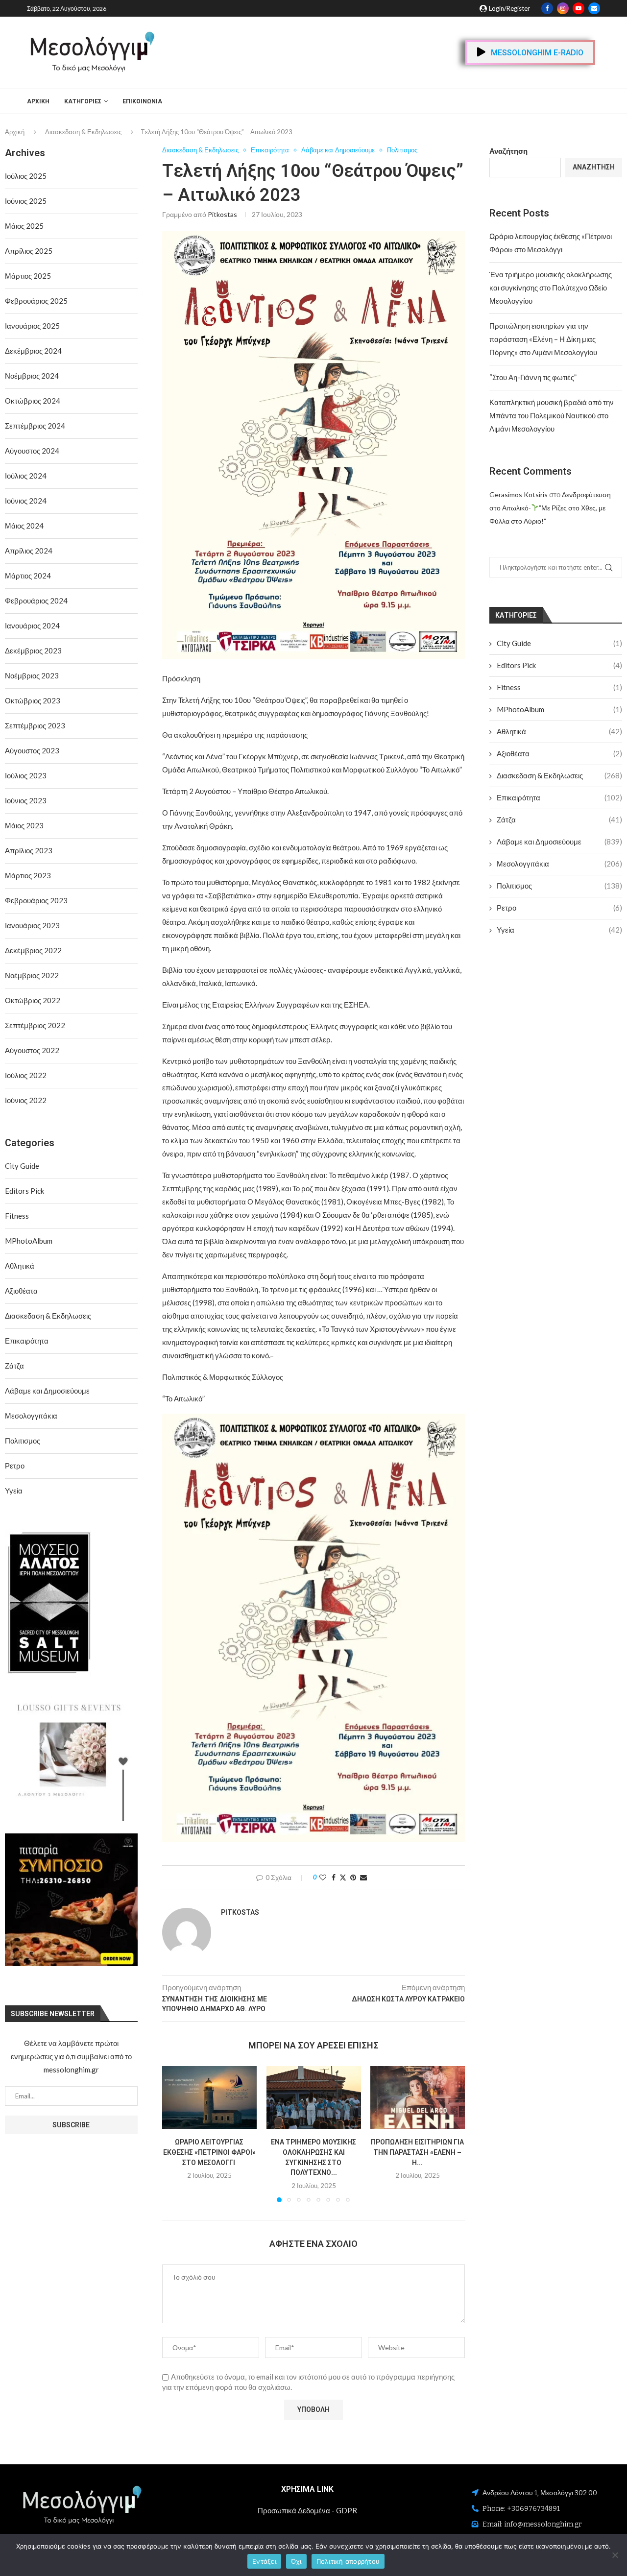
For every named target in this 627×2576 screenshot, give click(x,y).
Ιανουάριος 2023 (32, 925)
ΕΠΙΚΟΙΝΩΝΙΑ (142, 101)
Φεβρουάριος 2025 (36, 301)
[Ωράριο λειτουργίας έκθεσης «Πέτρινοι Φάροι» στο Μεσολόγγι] (209, 2097)
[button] (175, 2134)
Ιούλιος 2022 (26, 1075)
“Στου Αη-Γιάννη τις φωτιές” (533, 377)
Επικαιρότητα (559, 797)
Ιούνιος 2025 (26, 201)
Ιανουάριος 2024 (32, 626)
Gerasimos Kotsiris (518, 494)
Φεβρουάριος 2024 (36, 601)
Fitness (559, 687)
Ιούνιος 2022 (26, 1100)
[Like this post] (323, 1877)
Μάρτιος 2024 (28, 576)
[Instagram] (563, 8)
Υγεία (559, 930)
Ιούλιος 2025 (26, 176)
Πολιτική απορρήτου (348, 2561)
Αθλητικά (559, 731)
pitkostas (222, 214)
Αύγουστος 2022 (32, 1050)
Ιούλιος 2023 (26, 775)
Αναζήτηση (508, 151)
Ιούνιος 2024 (26, 501)
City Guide (559, 643)
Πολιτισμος (559, 886)
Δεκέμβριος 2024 (33, 351)
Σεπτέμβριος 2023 (35, 725)
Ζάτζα (559, 819)
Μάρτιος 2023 (28, 875)
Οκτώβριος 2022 (33, 1000)
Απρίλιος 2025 (29, 251)
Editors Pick (559, 665)
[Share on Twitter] (343, 1877)
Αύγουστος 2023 (32, 750)
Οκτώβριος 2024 (33, 401)
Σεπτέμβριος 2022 (35, 1025)
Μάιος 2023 (24, 825)
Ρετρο (559, 908)
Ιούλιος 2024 (26, 476)
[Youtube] (579, 8)
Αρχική (38, 101)
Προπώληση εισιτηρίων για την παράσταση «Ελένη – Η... (418, 2152)
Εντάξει (264, 2561)
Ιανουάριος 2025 (32, 326)
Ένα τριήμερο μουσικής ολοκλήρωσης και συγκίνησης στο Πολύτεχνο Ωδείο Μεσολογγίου (551, 288)
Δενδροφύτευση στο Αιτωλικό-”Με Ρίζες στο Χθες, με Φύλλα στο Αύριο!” (550, 508)
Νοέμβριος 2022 (32, 975)
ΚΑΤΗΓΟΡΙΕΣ (83, 101)
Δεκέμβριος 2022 (33, 950)
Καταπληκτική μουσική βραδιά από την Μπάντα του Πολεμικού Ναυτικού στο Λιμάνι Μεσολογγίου (552, 415)
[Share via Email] (363, 1877)
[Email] (594, 8)
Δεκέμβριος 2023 (33, 650)
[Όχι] (615, 2555)
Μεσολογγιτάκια (559, 864)
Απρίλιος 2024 (29, 551)
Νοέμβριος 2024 (32, 376)
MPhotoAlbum (559, 709)
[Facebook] (547, 8)
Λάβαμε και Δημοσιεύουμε (559, 842)
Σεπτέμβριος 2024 (35, 426)
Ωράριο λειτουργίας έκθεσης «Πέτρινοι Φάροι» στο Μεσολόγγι (209, 2152)
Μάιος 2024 (24, 526)
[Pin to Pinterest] (353, 1877)
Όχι (296, 2561)
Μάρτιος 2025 (28, 276)
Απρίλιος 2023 (29, 850)
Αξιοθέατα (559, 753)
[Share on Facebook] (334, 1877)
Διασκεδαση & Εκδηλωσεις (83, 132)
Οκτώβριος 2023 (33, 700)
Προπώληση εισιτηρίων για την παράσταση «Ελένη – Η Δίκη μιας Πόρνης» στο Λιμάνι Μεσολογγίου (543, 339)
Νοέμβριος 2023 (32, 675)
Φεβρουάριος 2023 (36, 900)
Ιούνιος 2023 (26, 800)
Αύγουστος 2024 (32, 451)
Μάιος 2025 (24, 226)
